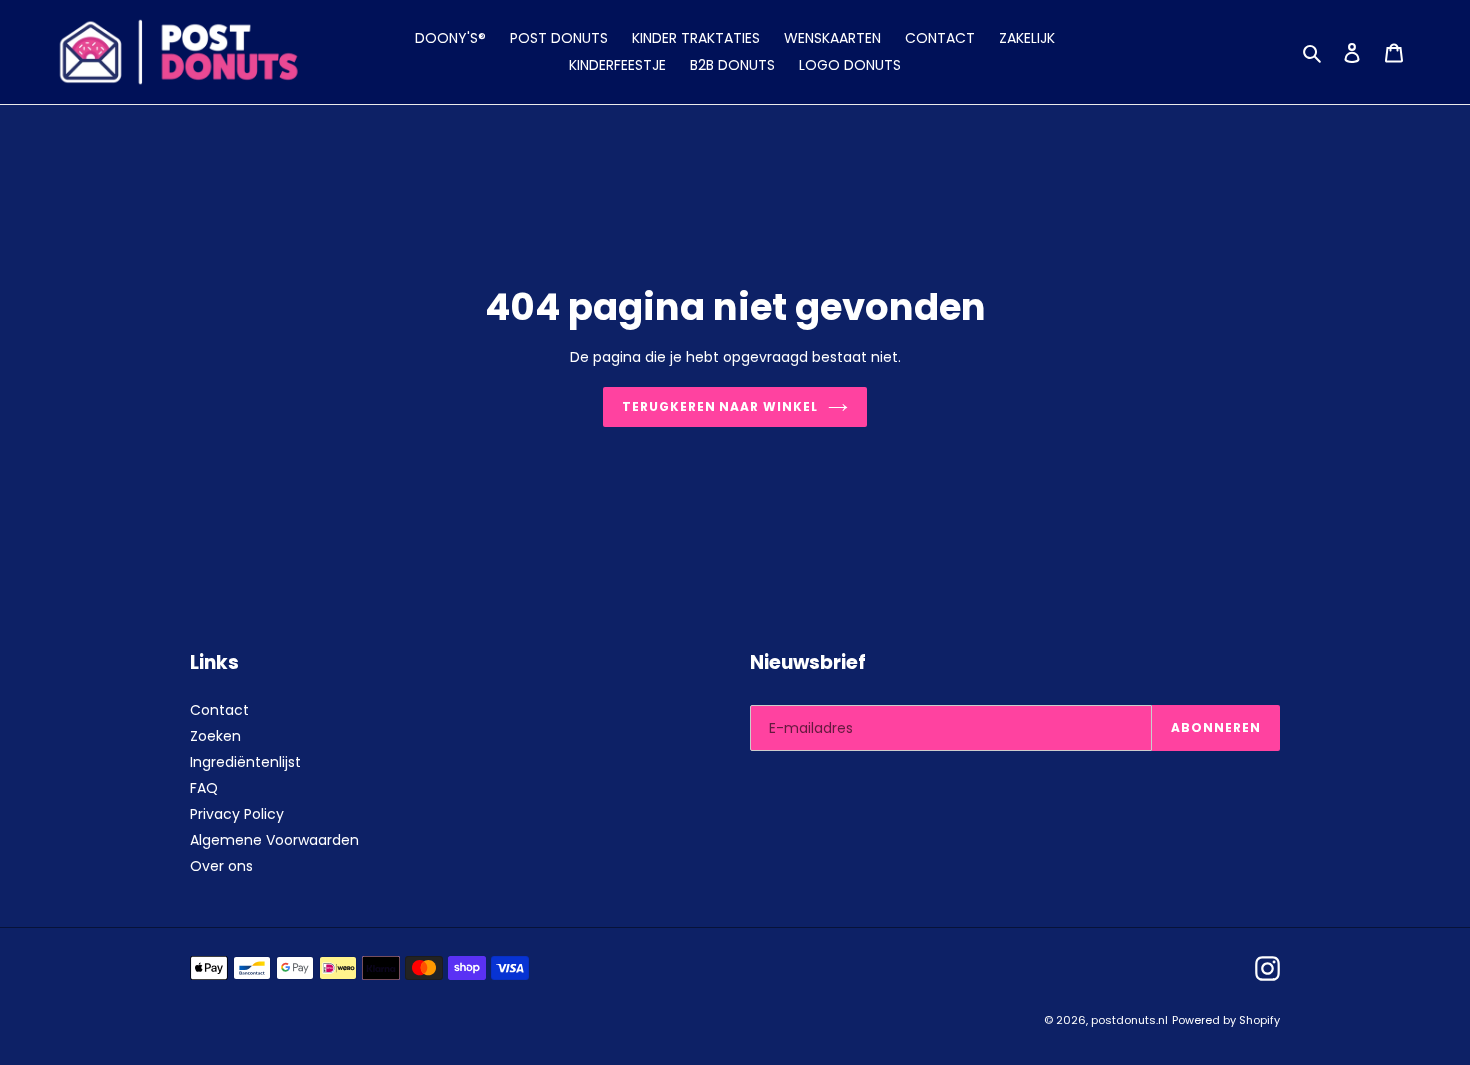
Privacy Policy (237, 814)
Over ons (221, 866)
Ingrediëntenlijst (245, 762)
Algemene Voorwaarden (274, 840)
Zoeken (215, 736)
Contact (219, 710)
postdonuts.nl (1129, 1020)
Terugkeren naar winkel (720, 406)
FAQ (204, 788)
